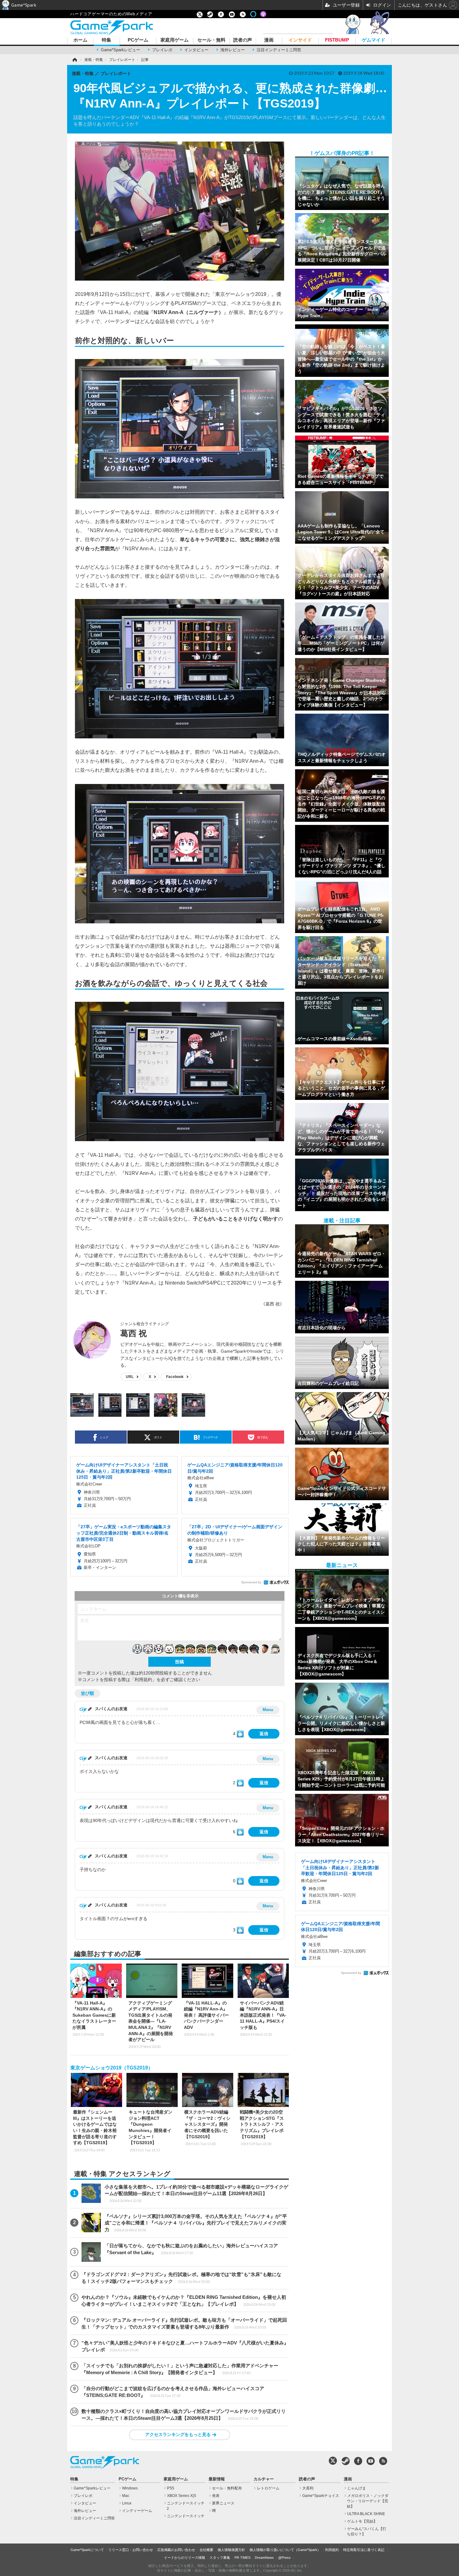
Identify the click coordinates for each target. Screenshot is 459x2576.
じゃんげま (357, 2488)
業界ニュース (223, 2503)
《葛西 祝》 (273, 1304)
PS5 (171, 2488)
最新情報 (217, 2479)
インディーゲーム (137, 2511)
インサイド (300, 40)
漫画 (269, 40)
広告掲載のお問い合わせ (176, 2550)
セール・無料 (211, 40)
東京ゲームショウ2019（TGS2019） (112, 2068)
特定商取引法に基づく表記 (364, 2550)
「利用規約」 (143, 1680)
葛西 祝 (133, 1333)
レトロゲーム (268, 2488)
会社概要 (206, 2550)
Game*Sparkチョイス (321, 2496)
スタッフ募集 (220, 2558)
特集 (106, 40)
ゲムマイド (374, 40)
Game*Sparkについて (87, 2550)
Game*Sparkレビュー (121, 50)
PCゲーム (138, 40)
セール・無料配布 (227, 2488)
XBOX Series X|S (182, 2496)
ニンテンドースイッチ (186, 2516)
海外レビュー (233, 50)
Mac (126, 2496)
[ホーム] (74, 60)
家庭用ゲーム (175, 40)
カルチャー (264, 2479)
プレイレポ (162, 50)
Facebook (175, 1377)
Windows (130, 2488)
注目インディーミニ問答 (279, 50)
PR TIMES (242, 2558)
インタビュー (196, 50)
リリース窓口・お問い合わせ (131, 2550)
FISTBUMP (337, 40)
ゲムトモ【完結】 (362, 2521)
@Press (284, 2558)
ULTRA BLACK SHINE (366, 2514)
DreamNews (264, 2558)
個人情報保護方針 (231, 2550)
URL (130, 1377)
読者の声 (243, 40)
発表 (216, 2496)
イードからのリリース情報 (185, 2558)
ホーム (80, 40)
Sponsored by (251, 1582)
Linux (127, 2503)
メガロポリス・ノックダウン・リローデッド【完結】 (368, 2501)
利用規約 (332, 2550)
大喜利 (308, 2488)
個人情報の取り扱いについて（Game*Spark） (285, 2550)
